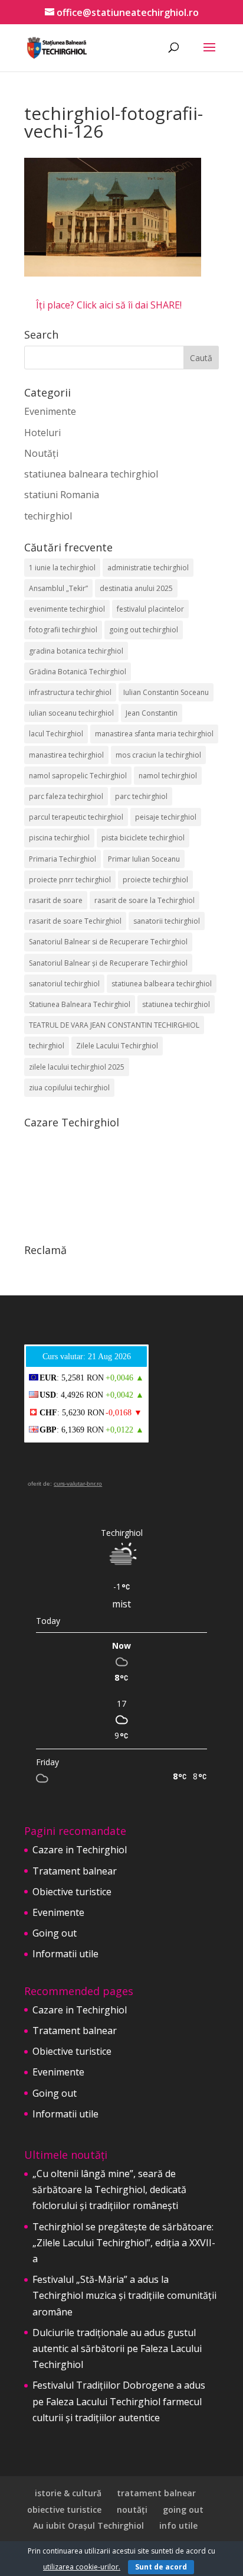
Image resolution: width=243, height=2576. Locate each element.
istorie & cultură (68, 2493)
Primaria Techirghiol (63, 859)
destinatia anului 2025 (136, 588)
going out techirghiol (144, 630)
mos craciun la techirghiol (158, 755)
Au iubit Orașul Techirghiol (88, 2525)
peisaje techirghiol (166, 817)
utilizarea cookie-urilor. (82, 2567)
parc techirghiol (141, 796)
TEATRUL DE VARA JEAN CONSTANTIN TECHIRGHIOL (114, 1025)
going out (183, 2510)
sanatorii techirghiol (167, 921)
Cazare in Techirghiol (80, 1850)
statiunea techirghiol (176, 1004)
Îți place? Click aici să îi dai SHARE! (109, 305)
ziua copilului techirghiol (69, 1088)
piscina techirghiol (59, 838)
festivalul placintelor (150, 609)
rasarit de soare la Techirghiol (145, 900)
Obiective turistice (72, 1892)
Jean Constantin (152, 713)
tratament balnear (156, 2493)
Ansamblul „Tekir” (58, 588)
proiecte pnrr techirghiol (70, 880)
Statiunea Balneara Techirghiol (80, 1004)
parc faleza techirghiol (66, 796)
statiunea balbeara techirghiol (162, 984)
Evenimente (50, 411)
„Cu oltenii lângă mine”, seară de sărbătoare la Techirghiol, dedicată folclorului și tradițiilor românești (109, 2190)
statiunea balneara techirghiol (91, 474)
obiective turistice (64, 2510)
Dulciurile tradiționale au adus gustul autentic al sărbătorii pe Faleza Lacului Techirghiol (117, 2348)
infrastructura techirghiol (70, 692)
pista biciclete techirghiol (143, 838)
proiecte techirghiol (155, 880)
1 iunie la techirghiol (62, 568)
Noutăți (41, 453)
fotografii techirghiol (63, 630)
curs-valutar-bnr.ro (78, 1484)
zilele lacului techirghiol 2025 (77, 1067)
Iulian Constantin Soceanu (166, 692)
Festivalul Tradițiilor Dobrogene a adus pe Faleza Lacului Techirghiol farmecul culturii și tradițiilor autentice (119, 2401)
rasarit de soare (56, 900)
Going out (55, 1933)
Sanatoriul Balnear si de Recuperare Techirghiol (108, 942)
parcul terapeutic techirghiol (76, 817)
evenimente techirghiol (67, 609)
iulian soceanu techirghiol (71, 713)
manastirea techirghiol (66, 755)
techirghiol (48, 516)
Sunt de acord (161, 2567)
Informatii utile (65, 1954)
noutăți (132, 2510)
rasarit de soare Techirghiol (75, 921)
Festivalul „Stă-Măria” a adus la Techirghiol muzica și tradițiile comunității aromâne (124, 2295)
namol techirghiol (168, 776)
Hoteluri (42, 433)
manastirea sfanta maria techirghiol (154, 734)
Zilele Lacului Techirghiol (117, 1046)
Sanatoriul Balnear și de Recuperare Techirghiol (108, 963)
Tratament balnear (75, 1871)
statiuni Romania (62, 495)
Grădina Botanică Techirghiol (78, 672)
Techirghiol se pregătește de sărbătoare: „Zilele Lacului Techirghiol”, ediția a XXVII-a (124, 2243)
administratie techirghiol (148, 568)
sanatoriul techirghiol (64, 984)
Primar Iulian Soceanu (144, 859)
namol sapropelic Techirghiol (78, 776)
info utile (178, 2525)
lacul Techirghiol (56, 734)
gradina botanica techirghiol (76, 651)
